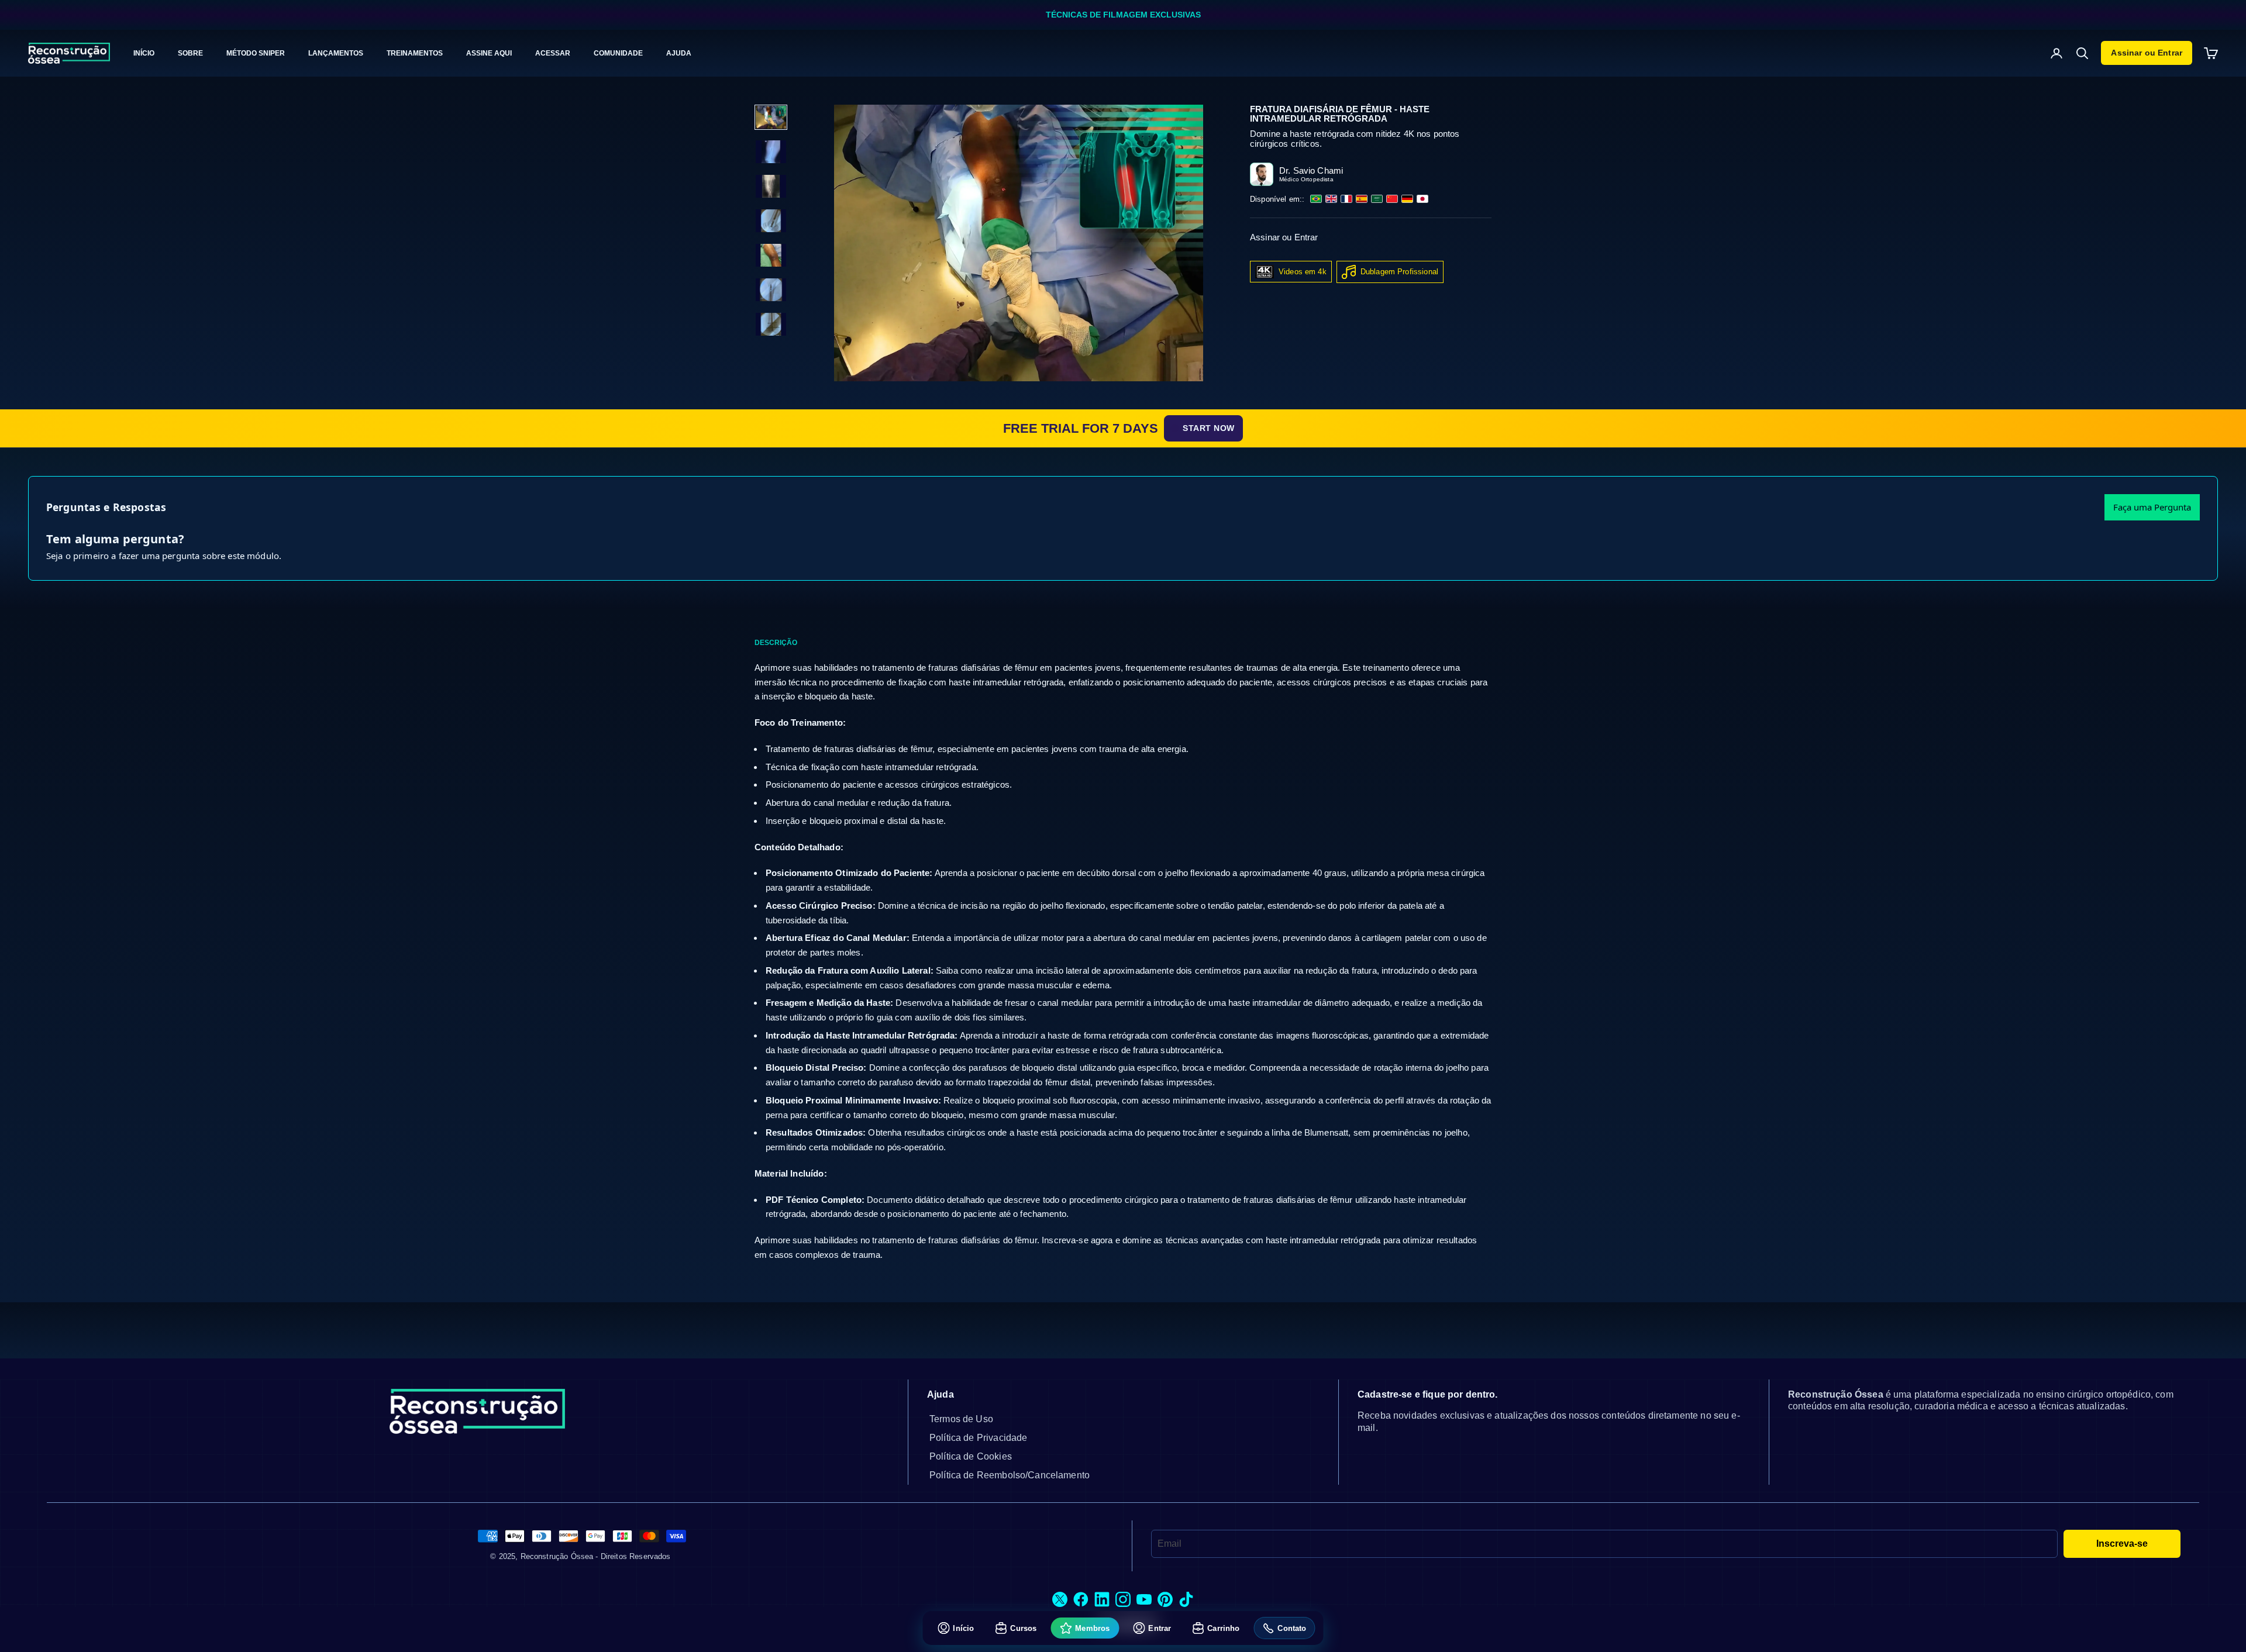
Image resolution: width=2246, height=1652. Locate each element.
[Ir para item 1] (771, 117)
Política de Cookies (971, 1456)
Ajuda (679, 53)
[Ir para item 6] (771, 290)
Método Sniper (256, 53)
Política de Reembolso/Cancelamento (1010, 1475)
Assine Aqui (489, 53)
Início (144, 53)
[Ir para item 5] (771, 255)
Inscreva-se (2122, 1544)
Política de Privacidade (978, 1438)
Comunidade (618, 53)
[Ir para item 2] (771, 152)
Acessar (553, 53)
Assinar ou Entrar (2147, 53)
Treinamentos (415, 53)
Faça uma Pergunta (2152, 507)
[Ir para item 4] (771, 221)
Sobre (190, 53)
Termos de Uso (961, 1419)
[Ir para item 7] (771, 324)
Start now (1209, 428)
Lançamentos (336, 53)
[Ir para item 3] (771, 186)
